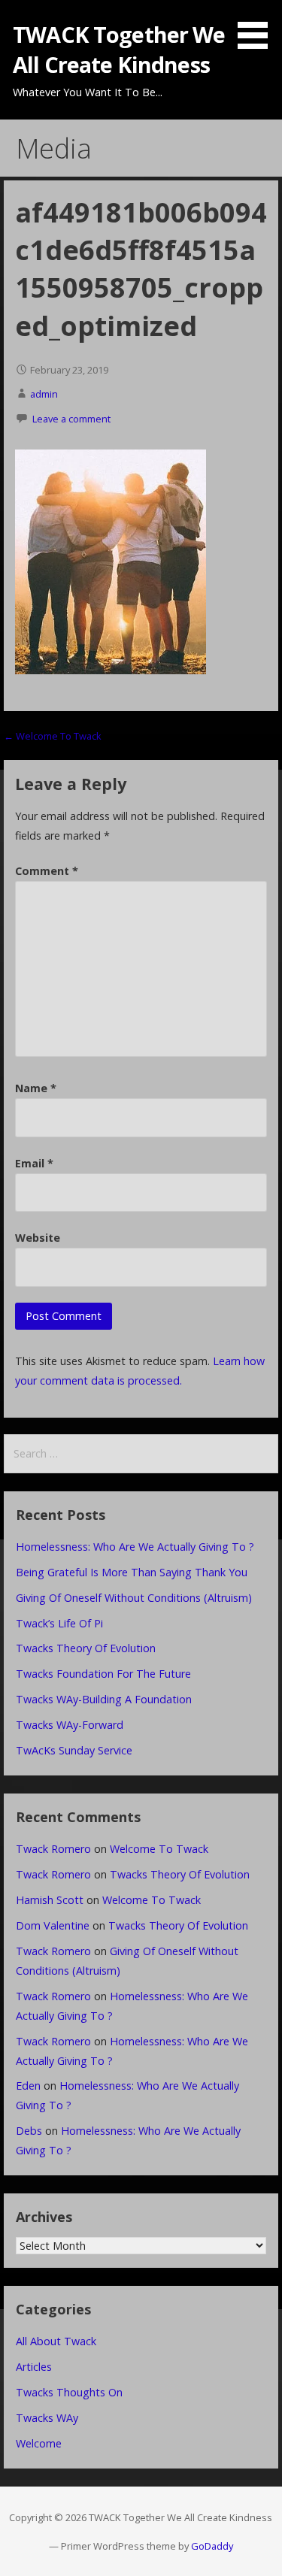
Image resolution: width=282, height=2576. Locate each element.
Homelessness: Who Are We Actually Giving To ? (135, 1547)
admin (44, 394)
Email (34, 1163)
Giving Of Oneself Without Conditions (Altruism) (134, 1598)
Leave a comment (71, 419)
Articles (34, 2367)
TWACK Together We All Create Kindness (119, 49)
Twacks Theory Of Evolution (86, 1648)
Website (38, 1238)
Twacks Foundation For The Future (103, 1674)
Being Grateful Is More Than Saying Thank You (132, 1572)
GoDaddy (212, 2546)
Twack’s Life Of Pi (59, 1623)
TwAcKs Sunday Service (74, 1750)
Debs (29, 2131)
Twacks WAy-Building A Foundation (104, 1699)
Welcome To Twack (159, 1849)
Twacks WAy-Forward (70, 1725)
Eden (28, 2086)
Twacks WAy (47, 2418)
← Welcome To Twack (53, 736)
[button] (258, 27)
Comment (47, 871)
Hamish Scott (50, 1900)
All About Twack (56, 2341)
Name (36, 1088)
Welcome (39, 2443)
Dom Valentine (53, 1925)
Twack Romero (53, 1849)
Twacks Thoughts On (69, 2392)
